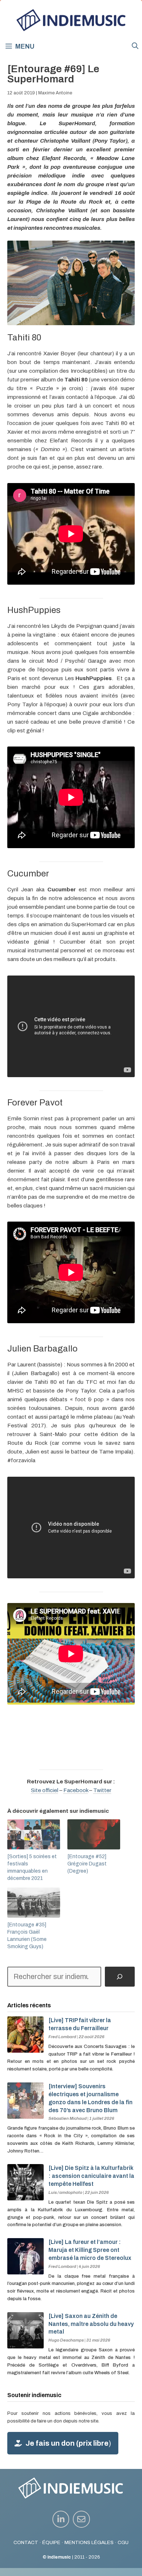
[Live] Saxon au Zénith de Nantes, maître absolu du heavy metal (91, 2324)
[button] (135, 46)
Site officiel (45, 1790)
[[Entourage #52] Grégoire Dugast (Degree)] (94, 1834)
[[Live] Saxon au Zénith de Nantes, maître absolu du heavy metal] (25, 2344)
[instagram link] (61, 2519)
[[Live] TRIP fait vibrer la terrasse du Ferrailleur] (25, 2049)
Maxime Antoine (55, 93)
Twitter (102, 1790)
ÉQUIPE (51, 2542)
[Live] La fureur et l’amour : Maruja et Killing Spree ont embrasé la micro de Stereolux (90, 2250)
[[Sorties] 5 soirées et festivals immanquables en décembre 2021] (34, 1834)
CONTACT (26, 2542)
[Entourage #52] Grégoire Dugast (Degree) (87, 1864)
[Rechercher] (120, 1977)
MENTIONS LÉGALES (89, 2542)
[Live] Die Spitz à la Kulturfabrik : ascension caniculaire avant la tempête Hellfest (91, 2176)
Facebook (76, 1790)
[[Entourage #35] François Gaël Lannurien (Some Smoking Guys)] (34, 1903)
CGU (123, 2542)
